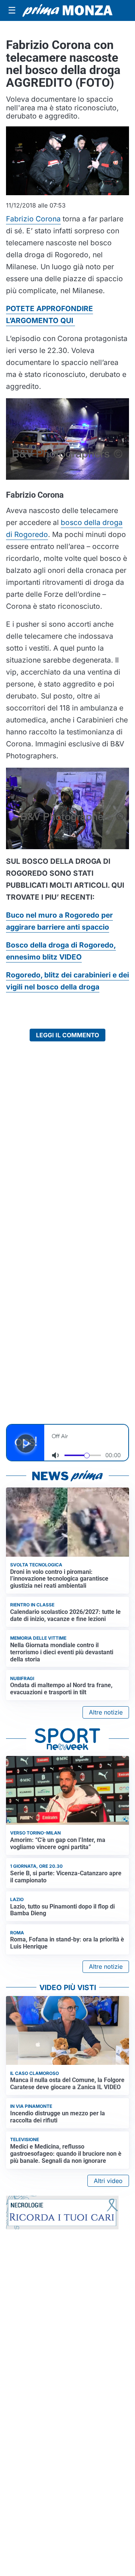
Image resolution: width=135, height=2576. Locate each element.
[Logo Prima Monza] (67, 10)
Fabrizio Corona (33, 219)
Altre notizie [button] (106, 1712)
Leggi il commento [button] (67, 1035)
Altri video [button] (108, 2181)
